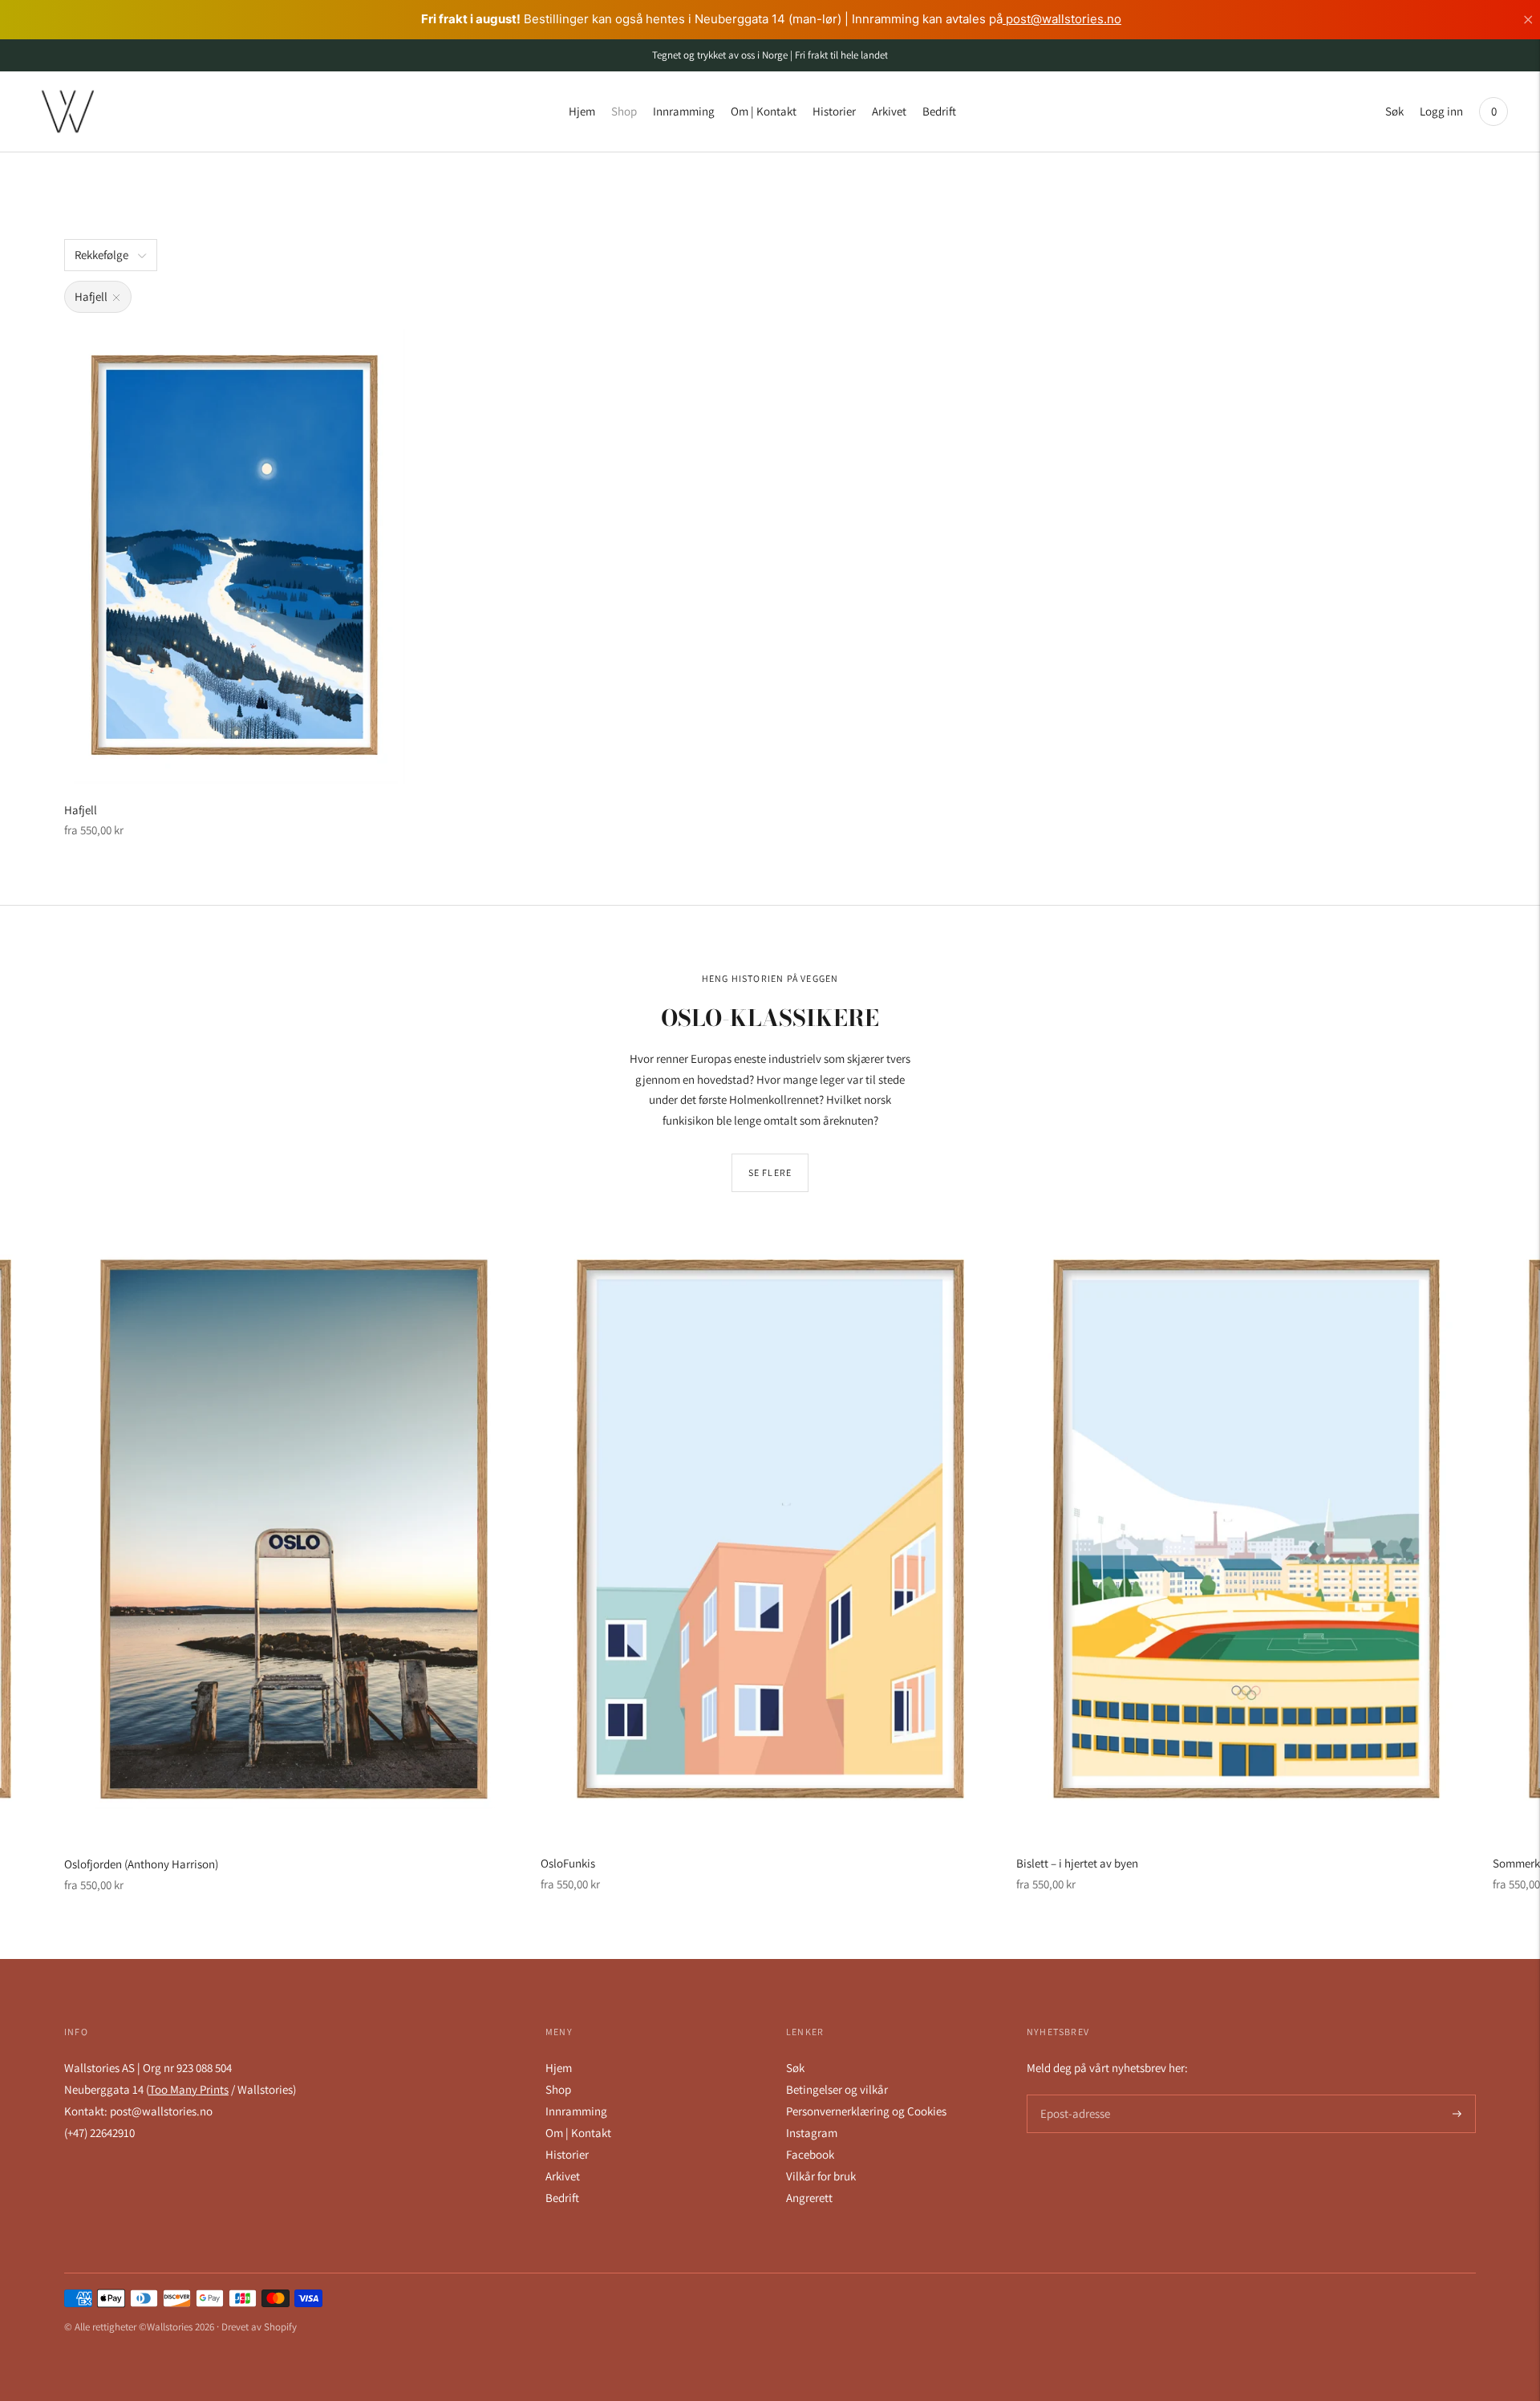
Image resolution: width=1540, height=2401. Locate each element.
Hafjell (81, 810)
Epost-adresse (1072, 2095)
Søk (1394, 111)
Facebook (810, 2154)
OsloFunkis (568, 1863)
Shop (624, 111)
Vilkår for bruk (821, 2176)
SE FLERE (770, 1172)
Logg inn (1441, 111)
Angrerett (809, 2198)
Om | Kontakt (764, 111)
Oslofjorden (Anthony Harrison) (141, 1864)
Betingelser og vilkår (837, 2089)
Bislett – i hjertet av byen (1077, 1863)
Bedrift (939, 111)
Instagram (812, 2133)
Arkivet (889, 111)
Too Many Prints (189, 2089)
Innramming (684, 111)
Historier (834, 111)
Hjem (582, 111)
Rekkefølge (101, 255)
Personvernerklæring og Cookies (866, 2111)
